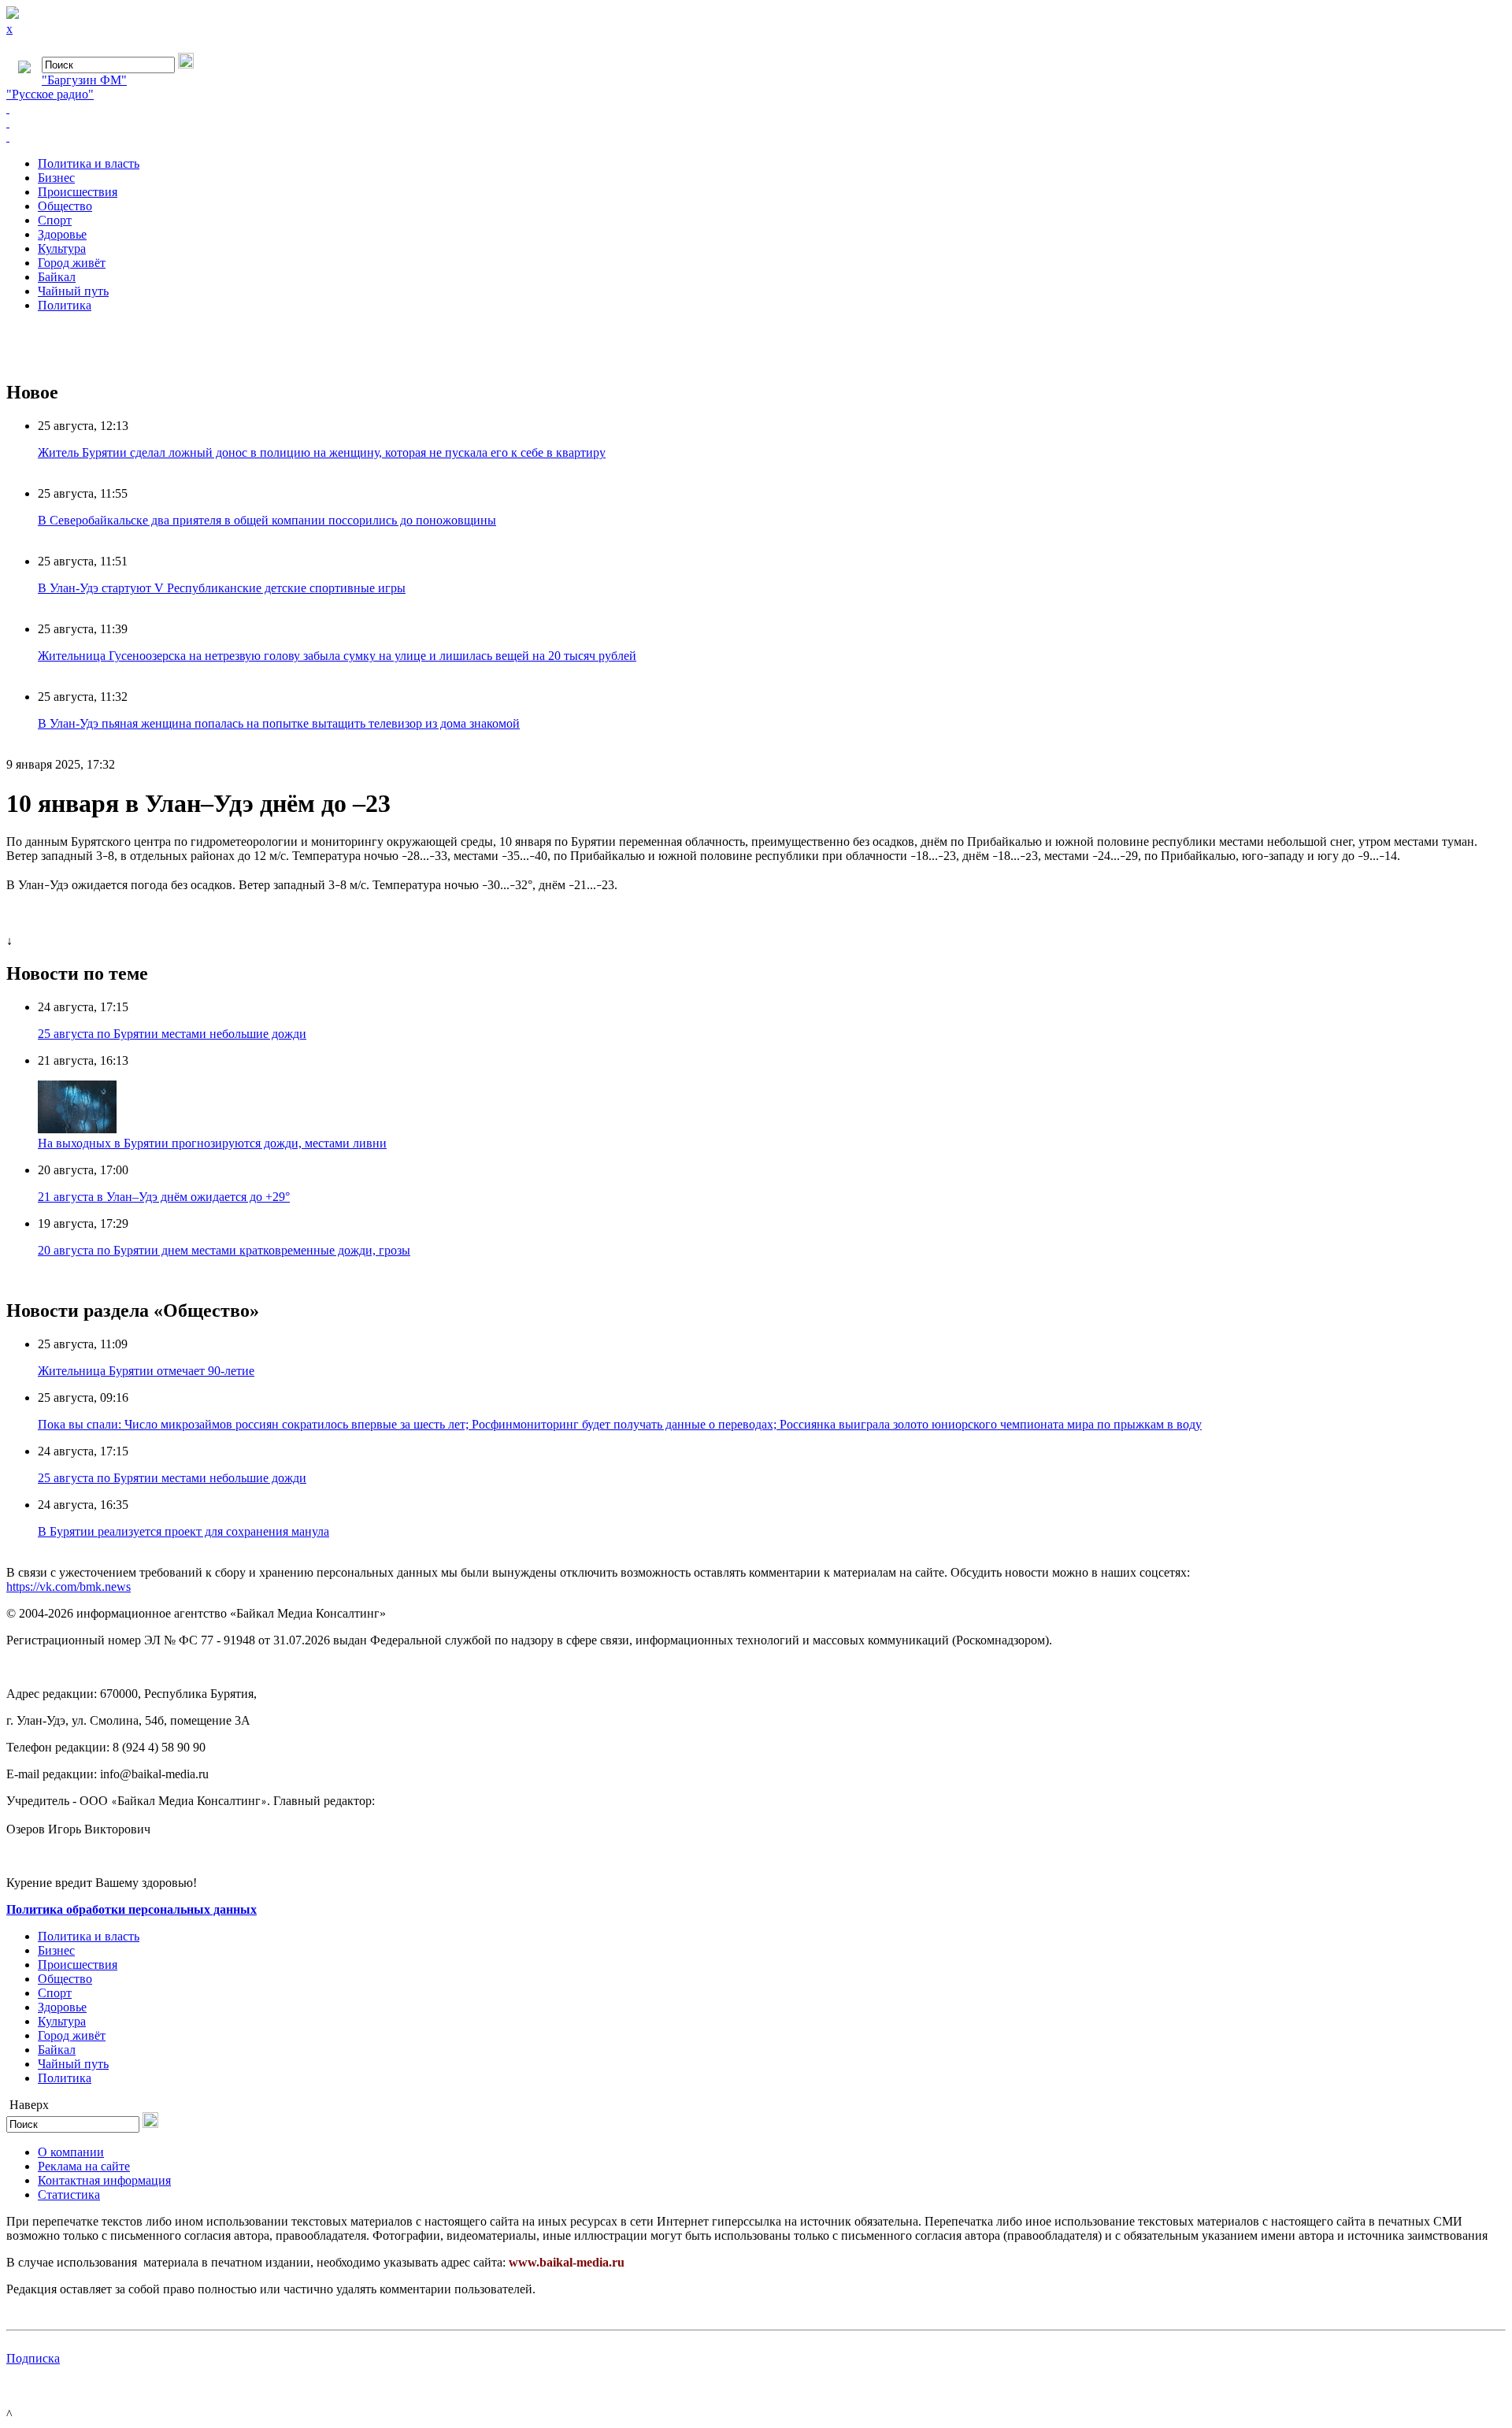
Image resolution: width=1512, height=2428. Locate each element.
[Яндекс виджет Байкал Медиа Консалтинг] (756, 137)
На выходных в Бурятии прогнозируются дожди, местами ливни (212, 1143)
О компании (71, 2152)
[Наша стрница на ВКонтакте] (756, 109)
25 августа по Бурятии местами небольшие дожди (172, 1034)
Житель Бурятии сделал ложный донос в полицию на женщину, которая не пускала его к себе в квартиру (322, 452)
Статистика (69, 2194)
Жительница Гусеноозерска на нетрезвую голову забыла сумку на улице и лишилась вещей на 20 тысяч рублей (337, 656)
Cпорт (55, 220)
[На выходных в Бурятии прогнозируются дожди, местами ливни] (77, 1129)
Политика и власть (89, 163)
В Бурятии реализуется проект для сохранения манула (183, 1531)
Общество (65, 206)
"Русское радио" (50, 94)
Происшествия (78, 192)
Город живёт (72, 263)
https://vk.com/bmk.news (69, 1587)
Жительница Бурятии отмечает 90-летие (146, 1371)
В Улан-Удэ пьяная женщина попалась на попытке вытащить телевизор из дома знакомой (279, 723)
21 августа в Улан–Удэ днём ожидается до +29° (164, 1197)
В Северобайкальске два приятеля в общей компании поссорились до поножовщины (267, 520)
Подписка (33, 2358)
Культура (62, 248)
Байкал (57, 277)
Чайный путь (73, 291)
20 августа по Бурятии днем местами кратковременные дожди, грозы (224, 1250)
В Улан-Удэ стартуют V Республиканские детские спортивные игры (222, 588)
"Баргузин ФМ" (84, 80)
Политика (65, 305)
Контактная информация (104, 2180)
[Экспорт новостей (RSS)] (756, 123)
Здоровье (62, 234)
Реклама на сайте (84, 2166)
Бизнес (56, 178)
